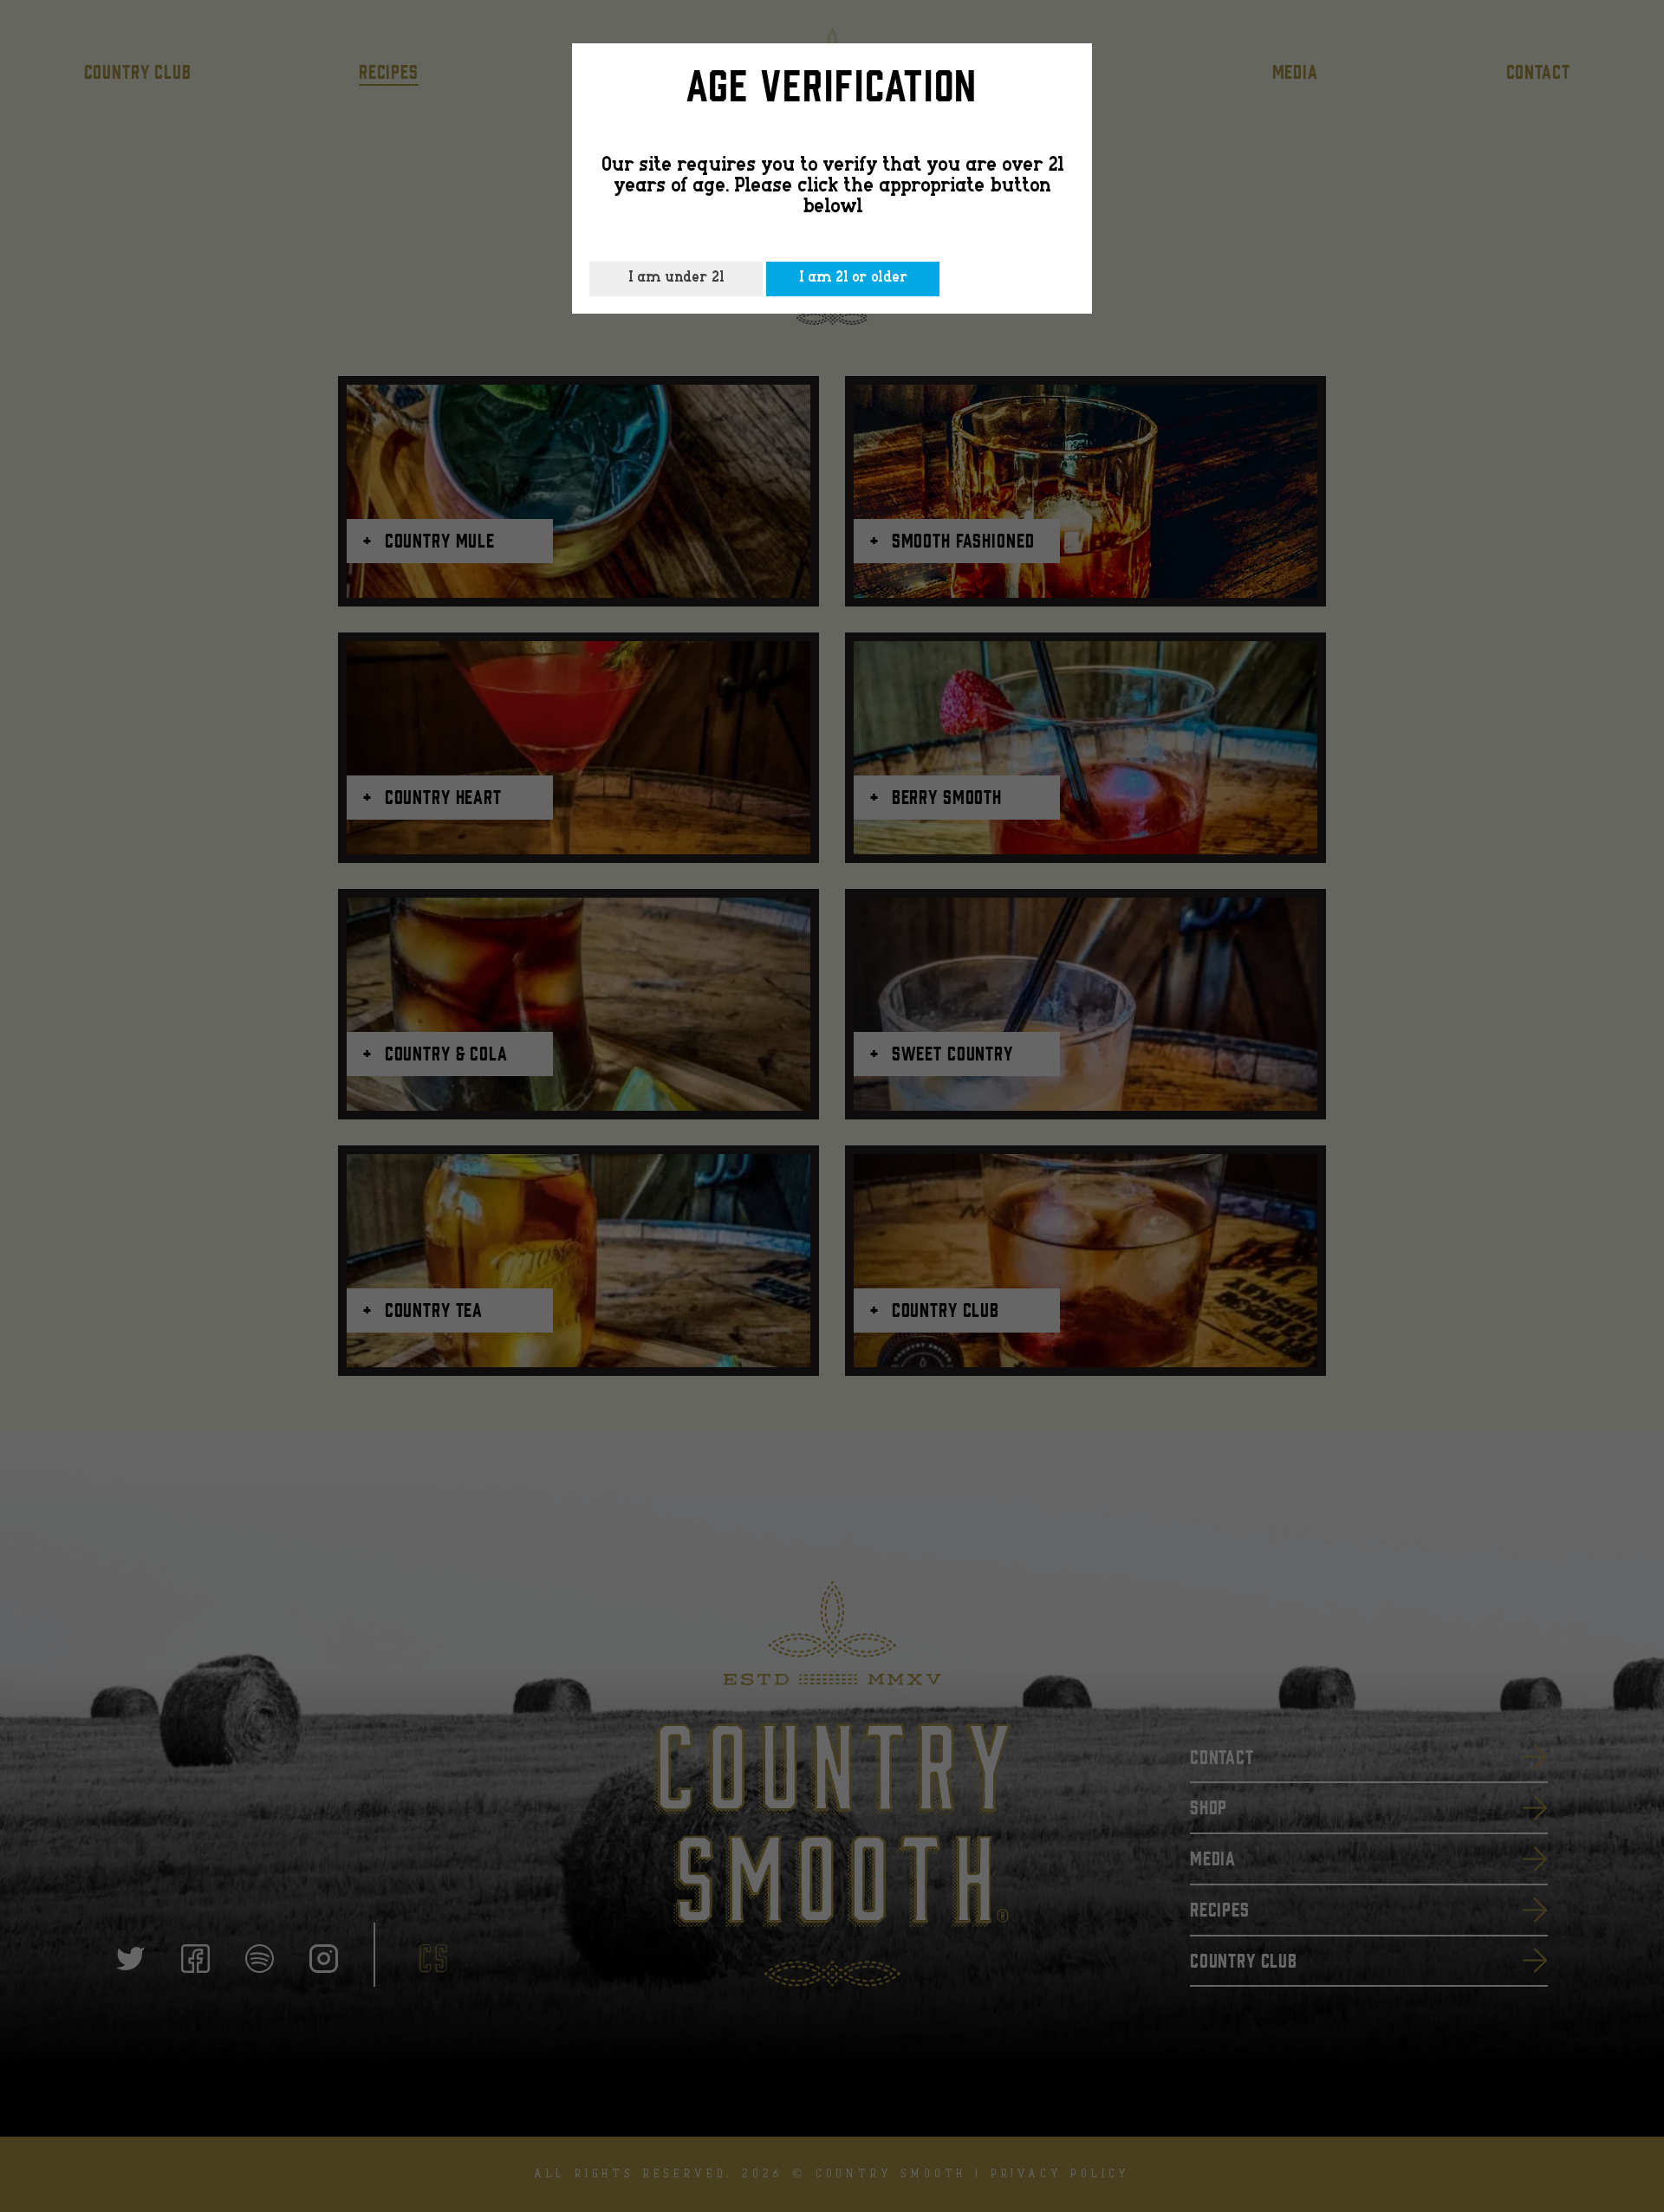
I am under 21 (676, 278)
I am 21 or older (853, 278)
